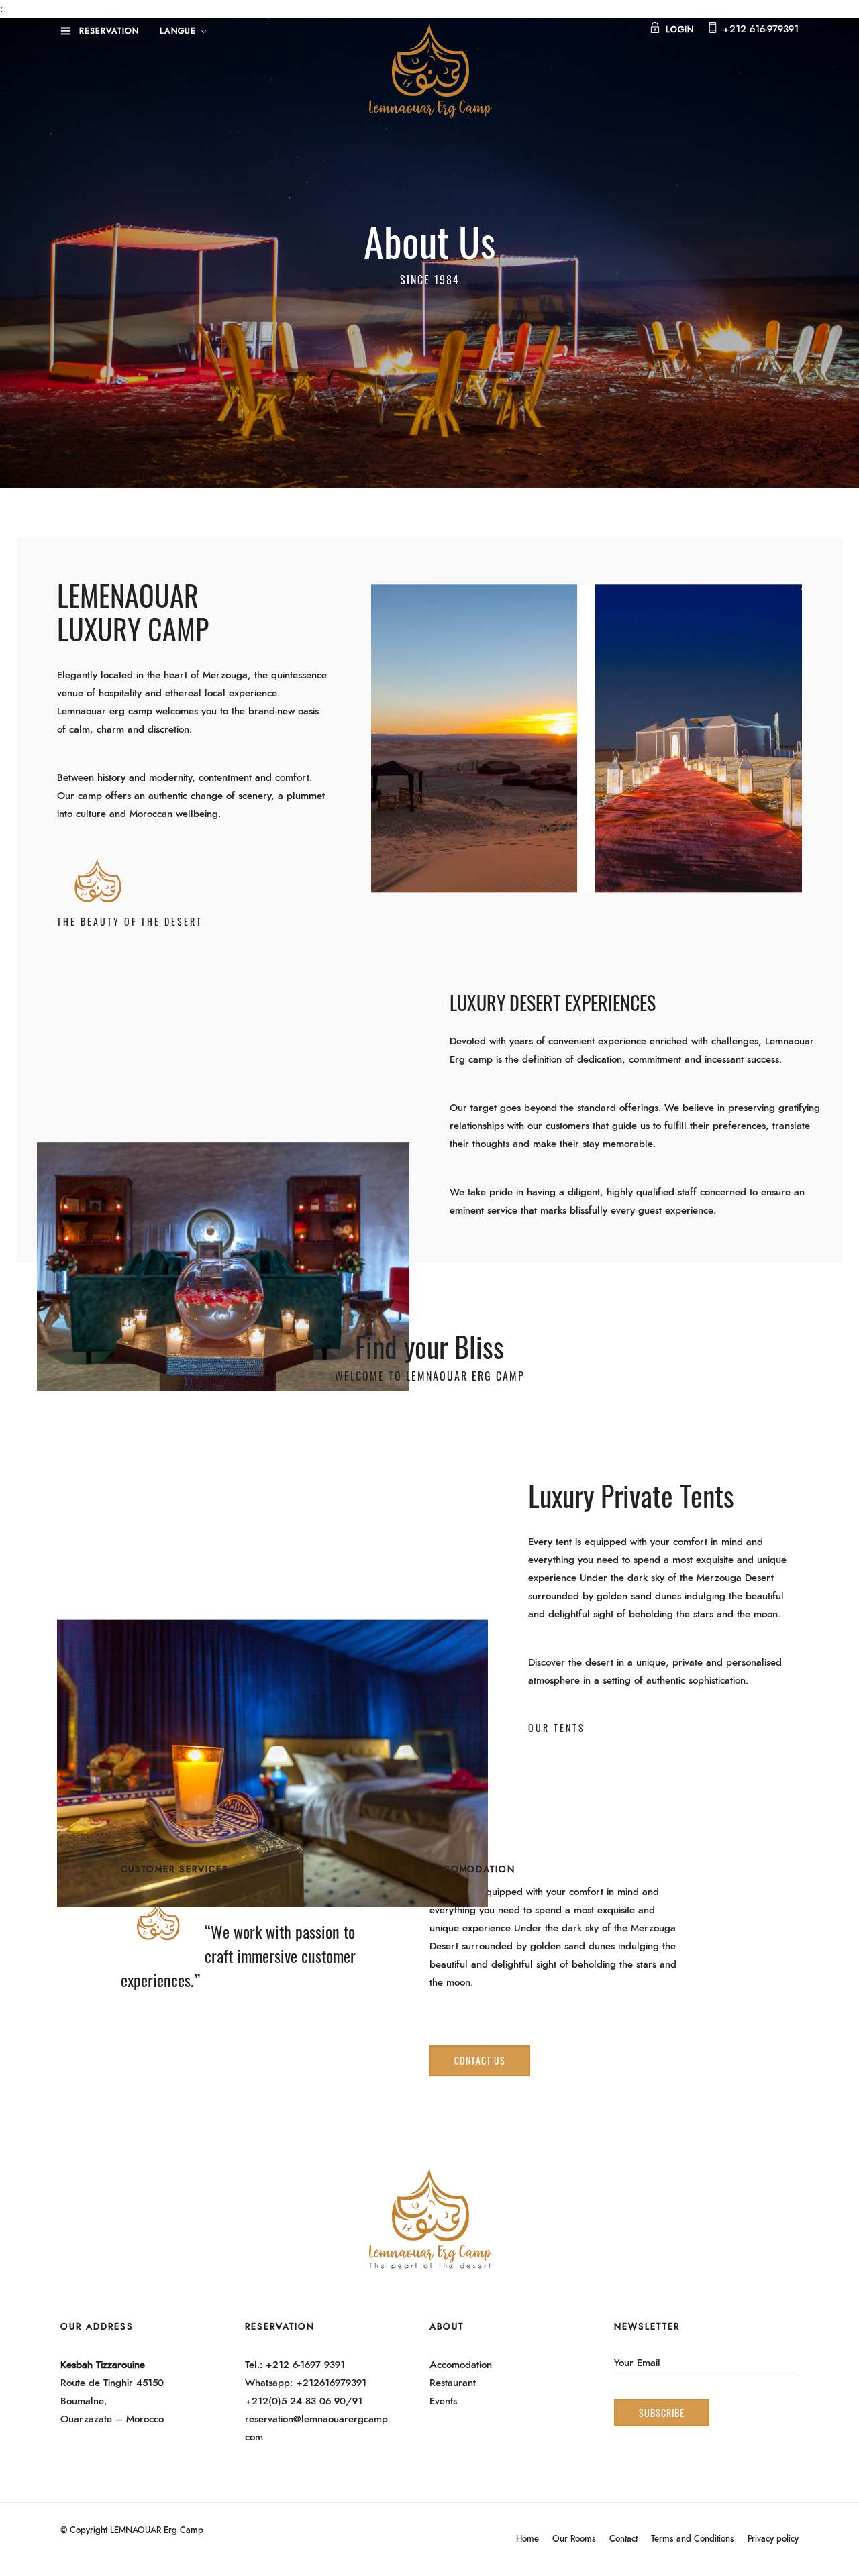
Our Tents (557, 1728)
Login (680, 30)
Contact (623, 2539)
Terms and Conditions (693, 2539)
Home (527, 2539)
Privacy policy (773, 2539)
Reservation (109, 31)
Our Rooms (574, 2539)
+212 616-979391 (761, 29)
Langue (178, 31)
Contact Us (480, 2060)
